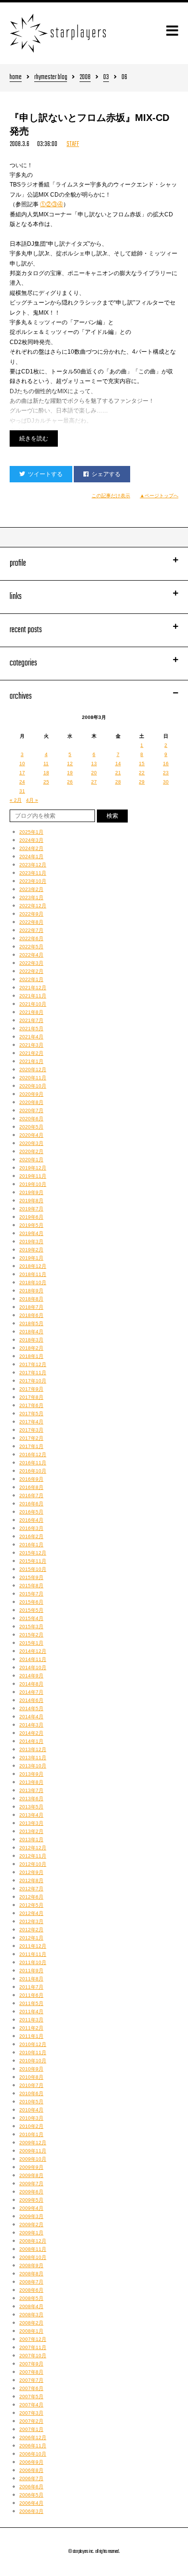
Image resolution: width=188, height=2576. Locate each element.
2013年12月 (33, 1749)
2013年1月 (31, 1839)
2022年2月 (31, 971)
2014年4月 (31, 1717)
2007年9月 (31, 2364)
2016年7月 (31, 1495)
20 (94, 773)
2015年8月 (31, 1586)
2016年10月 (33, 1471)
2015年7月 (31, 1594)
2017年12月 (33, 1364)
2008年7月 (31, 2282)
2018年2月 (31, 1348)
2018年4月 (31, 1332)
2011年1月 (31, 2036)
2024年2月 (31, 848)
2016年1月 (31, 1545)
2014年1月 (31, 1741)
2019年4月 (31, 1233)
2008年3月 (31, 2315)
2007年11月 (33, 2347)
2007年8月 (31, 2372)
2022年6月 (31, 938)
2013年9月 (31, 1774)
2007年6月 (31, 2388)
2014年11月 (33, 1659)
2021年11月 (33, 996)
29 (142, 782)
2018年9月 (31, 1291)
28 (118, 782)
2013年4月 (31, 1815)
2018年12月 (33, 1266)
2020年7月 (31, 1110)
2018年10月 (33, 1282)
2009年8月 (31, 2175)
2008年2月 (31, 2323)
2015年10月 (33, 1569)
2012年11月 (33, 1856)
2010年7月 (31, 2085)
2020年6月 (31, 1119)
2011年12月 (33, 1946)
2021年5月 (31, 1029)
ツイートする (45, 474)
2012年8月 (31, 1880)
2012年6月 (31, 1897)
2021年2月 (31, 1053)
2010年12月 (33, 2044)
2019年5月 (31, 1225)
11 (46, 764)
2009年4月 (31, 2208)
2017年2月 (31, 1438)
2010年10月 (33, 2061)
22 (142, 773)
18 (46, 773)
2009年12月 (33, 2143)
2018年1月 (31, 1356)
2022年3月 (31, 963)
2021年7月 (31, 1020)
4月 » (32, 800)
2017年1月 (31, 1446)
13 (94, 764)
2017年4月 (31, 1422)
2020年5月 (31, 1127)
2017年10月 (33, 1381)
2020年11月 (33, 1078)
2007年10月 (33, 2356)
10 (22, 764)
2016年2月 (31, 1536)
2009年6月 (31, 2192)
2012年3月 (31, 1921)
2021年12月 (33, 988)
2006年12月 (33, 2437)
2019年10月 (33, 1184)
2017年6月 (31, 1405)
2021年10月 (33, 1004)
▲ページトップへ (159, 496)
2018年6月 (31, 1315)
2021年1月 (31, 1061)
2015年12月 (33, 1553)
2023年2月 (31, 889)
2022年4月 (31, 955)
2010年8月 (31, 2077)
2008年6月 (31, 2290)
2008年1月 (31, 2331)
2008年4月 (31, 2306)
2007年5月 (31, 2397)
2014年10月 (33, 1667)
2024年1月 (31, 856)
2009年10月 (33, 2159)
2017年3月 (31, 1430)
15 (142, 764)
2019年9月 (31, 1192)
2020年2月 (31, 1151)
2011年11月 (33, 1954)
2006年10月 (33, 2454)
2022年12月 (33, 906)
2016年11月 (33, 1463)
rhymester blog (51, 78)
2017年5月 (31, 1414)
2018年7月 (31, 1307)
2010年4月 (31, 2110)
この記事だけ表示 (111, 496)
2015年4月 (31, 1618)
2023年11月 (33, 873)
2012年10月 (33, 1864)
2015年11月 (33, 1561)
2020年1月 (31, 1160)
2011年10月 (33, 1962)
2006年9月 (31, 2462)
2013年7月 (31, 1790)
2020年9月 (31, 1094)
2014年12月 (33, 1651)
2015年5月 (31, 1610)
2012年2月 (31, 1930)
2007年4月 (31, 2405)
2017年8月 (31, 1397)
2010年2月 (31, 2126)
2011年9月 (31, 1971)
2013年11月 (33, 1758)
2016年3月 (31, 1528)
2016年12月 (33, 1454)
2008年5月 (31, 2298)
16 (166, 764)
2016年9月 (31, 1479)
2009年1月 (31, 2233)
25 (46, 782)
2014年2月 (31, 1733)
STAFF (73, 144)
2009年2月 (31, 2224)
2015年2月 (31, 1635)
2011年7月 (31, 1987)
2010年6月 (31, 2093)
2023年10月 (33, 881)
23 (166, 773)
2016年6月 (31, 1504)
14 (118, 764)
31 (22, 791)
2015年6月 (31, 1602)
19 (70, 773)
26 (70, 782)
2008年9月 (31, 2265)
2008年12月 (33, 2241)
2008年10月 (33, 2257)
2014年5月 (31, 1708)
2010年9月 (31, 2069)
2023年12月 (33, 865)
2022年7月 (31, 930)
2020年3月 (31, 1143)
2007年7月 (31, 2380)
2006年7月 (31, 2478)
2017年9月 (31, 1389)
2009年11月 (33, 2151)
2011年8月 (31, 1979)
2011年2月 (31, 2028)
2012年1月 (31, 1938)
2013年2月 (31, 1831)
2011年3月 (31, 2020)
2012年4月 (31, 1913)
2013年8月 (31, 1782)
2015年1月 (31, 1643)
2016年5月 (31, 1512)
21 (118, 773)
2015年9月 (31, 1577)
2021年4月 (31, 1037)
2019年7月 (31, 1209)
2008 (85, 78)
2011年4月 (31, 2012)
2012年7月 (31, 1889)
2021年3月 (31, 1045)
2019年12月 (33, 1168)
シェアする (106, 474)
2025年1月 (31, 832)
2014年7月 (31, 1692)
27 (94, 782)
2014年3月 (31, 1725)
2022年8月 (31, 922)
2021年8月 (31, 1012)
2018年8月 (31, 1299)
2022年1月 (31, 979)
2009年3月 (31, 2216)
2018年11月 (33, 1274)
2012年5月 (31, 1905)
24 (22, 782)
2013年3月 (31, 1823)
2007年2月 (31, 2421)
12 (70, 764)
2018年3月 (31, 1340)
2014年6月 (31, 1700)
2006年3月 (31, 2511)
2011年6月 (31, 1995)
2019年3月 (31, 1242)
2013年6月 (31, 1799)
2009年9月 (31, 2167)
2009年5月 (31, 2200)
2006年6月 (31, 2487)
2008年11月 (33, 2249)
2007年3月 (31, 2413)
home (16, 78)
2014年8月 (31, 1684)
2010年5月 (31, 2102)
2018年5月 (31, 1323)
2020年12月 (33, 1069)
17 (22, 773)
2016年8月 (31, 1487)
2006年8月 (31, 2470)
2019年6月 (31, 1217)
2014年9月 (31, 1676)
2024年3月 (31, 840)
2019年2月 (31, 1250)
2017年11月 (33, 1373)
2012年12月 (33, 1848)
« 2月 (16, 800)
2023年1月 (31, 897)
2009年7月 (31, 2184)
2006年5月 (31, 2495)
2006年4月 (31, 2503)
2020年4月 (31, 1135)
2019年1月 (31, 1258)
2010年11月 (33, 2052)
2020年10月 (33, 1086)
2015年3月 (31, 1627)
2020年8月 (31, 1102)
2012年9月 (31, 1872)
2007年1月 (31, 2429)
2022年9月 (31, 914)
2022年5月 (31, 947)
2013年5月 (31, 1807)
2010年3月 (31, 2118)
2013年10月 (33, 1766)
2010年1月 (31, 2134)
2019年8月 (31, 1201)
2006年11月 (33, 2446)
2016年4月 (31, 1520)
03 (106, 78)
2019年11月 (33, 1176)
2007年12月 (33, 2339)
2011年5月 (31, 2003)
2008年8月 (31, 2274)
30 (166, 782)
